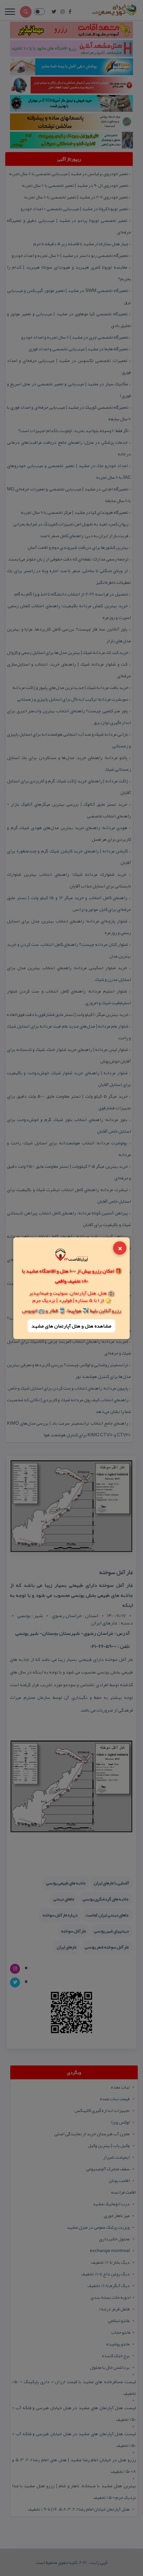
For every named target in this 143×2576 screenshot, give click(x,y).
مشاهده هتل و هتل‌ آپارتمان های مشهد (71, 1326)
